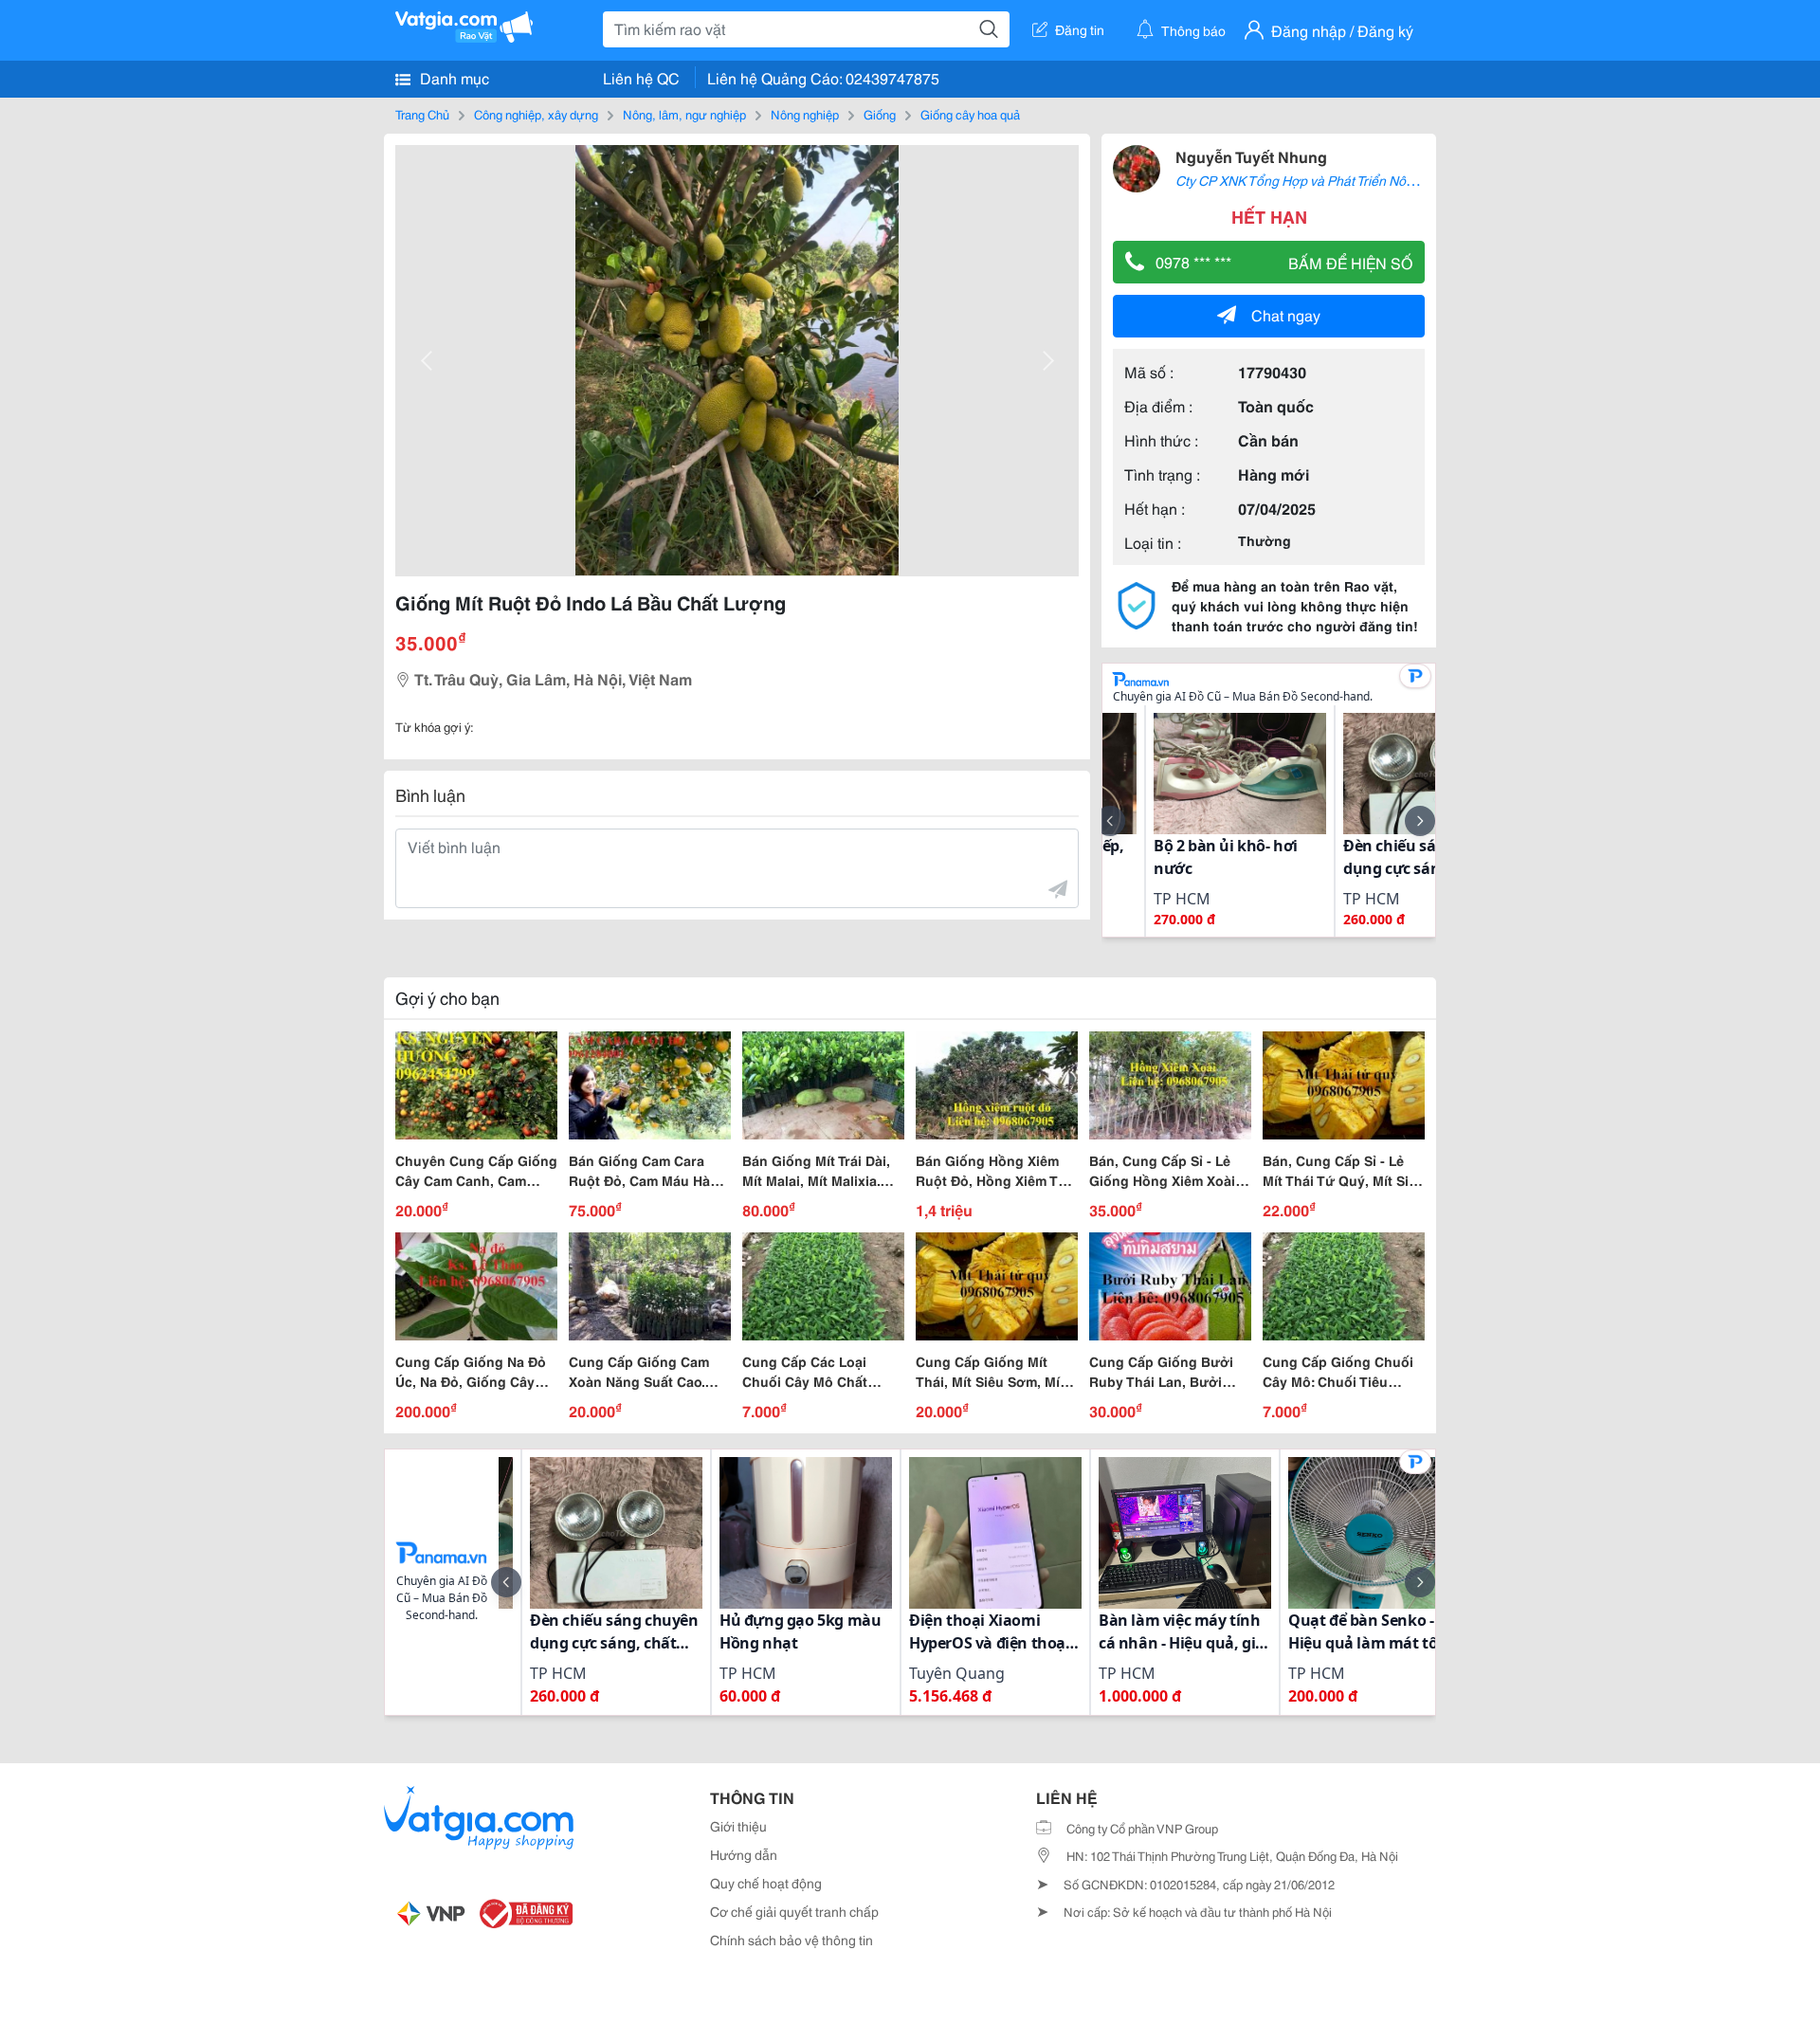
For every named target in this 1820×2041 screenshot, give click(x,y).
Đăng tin (1080, 29)
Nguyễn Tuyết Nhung (1251, 156)
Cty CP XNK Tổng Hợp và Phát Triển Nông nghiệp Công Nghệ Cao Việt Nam (1397, 180)
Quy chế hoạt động (766, 1883)
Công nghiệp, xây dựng (536, 114)
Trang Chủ (422, 114)
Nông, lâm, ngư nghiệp (684, 114)
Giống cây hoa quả (970, 114)
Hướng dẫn (744, 1854)
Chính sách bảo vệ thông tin (792, 1940)
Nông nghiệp (805, 114)
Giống (880, 114)
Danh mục (453, 77)
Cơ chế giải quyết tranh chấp (794, 1911)
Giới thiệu (738, 1826)
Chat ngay (1286, 314)
